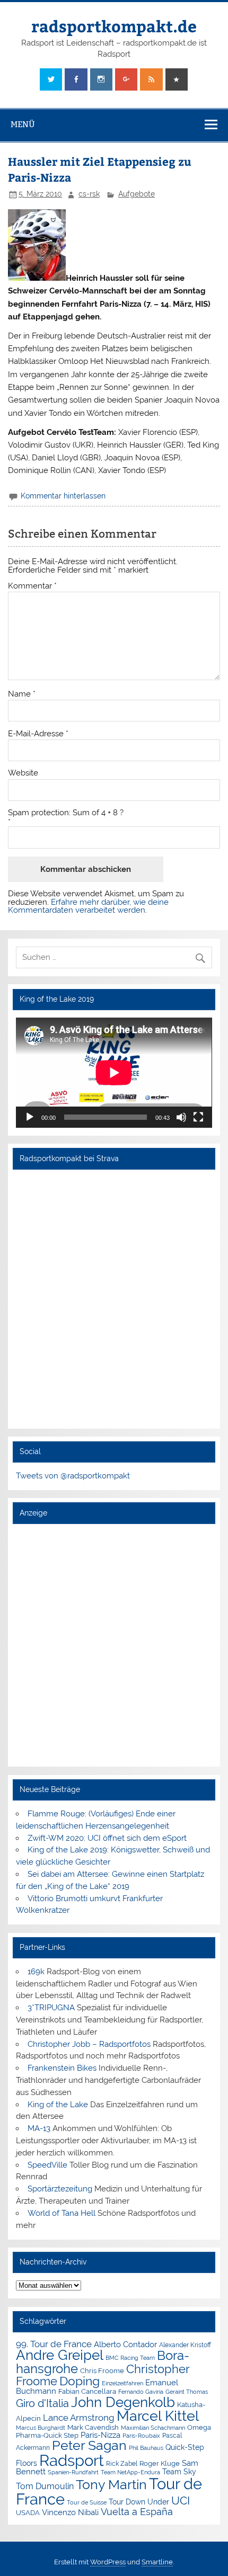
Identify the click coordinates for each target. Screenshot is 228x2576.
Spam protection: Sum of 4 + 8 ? (66, 813)
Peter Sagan (89, 2445)
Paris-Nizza (100, 2435)
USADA (28, 2513)
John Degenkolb (123, 2402)
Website (23, 773)
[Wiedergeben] (30, 1117)
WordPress (108, 2562)
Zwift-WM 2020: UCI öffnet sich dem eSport (107, 1838)
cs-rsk (89, 194)
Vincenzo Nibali (70, 2512)
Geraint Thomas (187, 2392)
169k (36, 1972)
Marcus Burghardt (41, 2428)
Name (22, 694)
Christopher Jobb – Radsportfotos (89, 2044)
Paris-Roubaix (141, 2436)
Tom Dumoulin (45, 2486)
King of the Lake (58, 2105)
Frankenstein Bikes (62, 2068)
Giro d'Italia (42, 2403)
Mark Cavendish (93, 2427)
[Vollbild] (198, 1117)
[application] (114, 1073)
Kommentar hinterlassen (63, 496)
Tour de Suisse (87, 2503)
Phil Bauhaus (146, 2448)
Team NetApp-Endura (130, 2472)
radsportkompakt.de (114, 26)
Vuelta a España (137, 2512)
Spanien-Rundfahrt (73, 2472)
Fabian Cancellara (87, 2391)
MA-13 (39, 2128)
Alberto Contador (125, 2344)
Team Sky (179, 2472)
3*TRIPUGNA (51, 2008)
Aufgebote (137, 194)
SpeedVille (47, 2165)
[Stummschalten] (181, 1117)
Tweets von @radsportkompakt (73, 1476)
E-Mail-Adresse (38, 734)
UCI (181, 2501)
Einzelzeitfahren (122, 2383)
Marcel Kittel (158, 2416)
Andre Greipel (60, 2355)
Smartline (157, 2562)
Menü (23, 124)
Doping (80, 2381)
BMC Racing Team (130, 2358)
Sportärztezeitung (60, 2189)
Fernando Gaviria (141, 2392)
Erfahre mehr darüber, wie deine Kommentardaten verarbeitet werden (88, 906)
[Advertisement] (114, 1645)
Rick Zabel (122, 2464)
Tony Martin (111, 2485)
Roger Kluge (160, 2463)
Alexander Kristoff (185, 2345)
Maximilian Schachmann (153, 2428)
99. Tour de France (54, 2344)
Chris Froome (102, 2371)
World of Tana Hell (62, 2213)
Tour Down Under (139, 2502)
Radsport (72, 2460)
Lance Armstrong (79, 2418)
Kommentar (32, 586)
